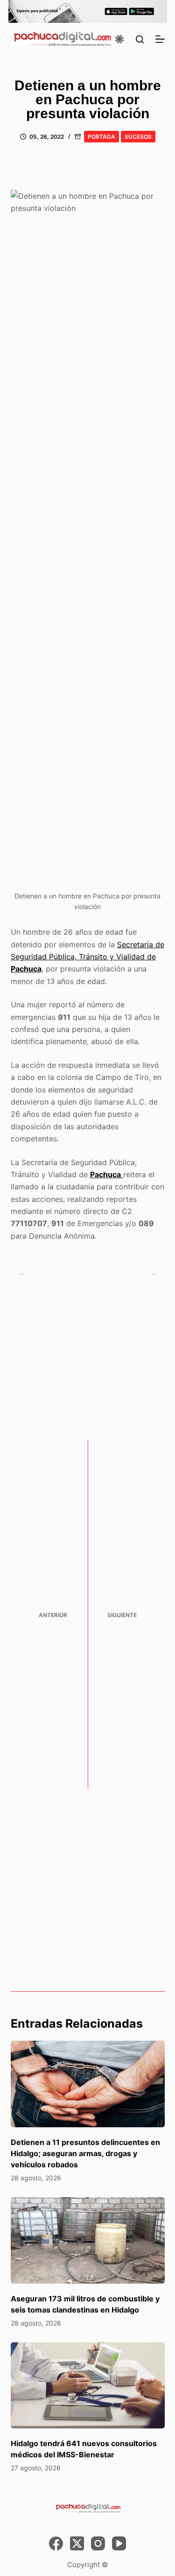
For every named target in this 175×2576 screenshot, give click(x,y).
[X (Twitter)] (77, 2543)
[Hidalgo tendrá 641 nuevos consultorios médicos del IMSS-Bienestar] (88, 2386)
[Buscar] (140, 39)
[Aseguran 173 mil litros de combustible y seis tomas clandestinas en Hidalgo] (88, 2240)
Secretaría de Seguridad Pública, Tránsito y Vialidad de (87, 957)
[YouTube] (119, 2543)
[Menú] (160, 39)
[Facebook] (56, 2543)
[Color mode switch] (119, 39)
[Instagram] (98, 2543)
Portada (101, 137)
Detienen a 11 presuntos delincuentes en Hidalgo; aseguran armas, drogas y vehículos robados (85, 2153)
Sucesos (138, 137)
